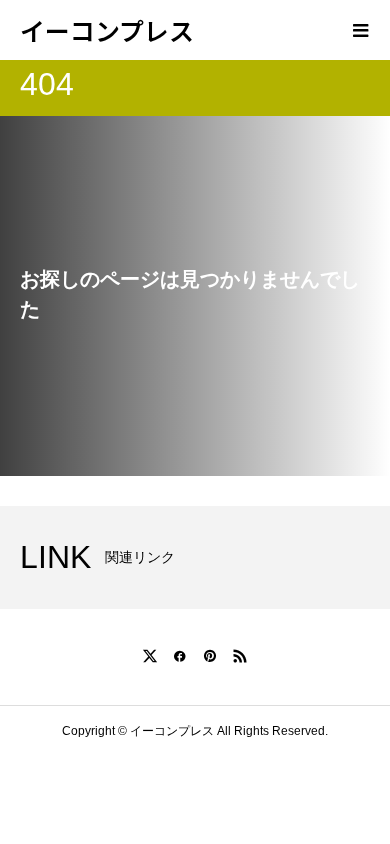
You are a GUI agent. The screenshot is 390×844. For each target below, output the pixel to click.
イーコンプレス (107, 30)
